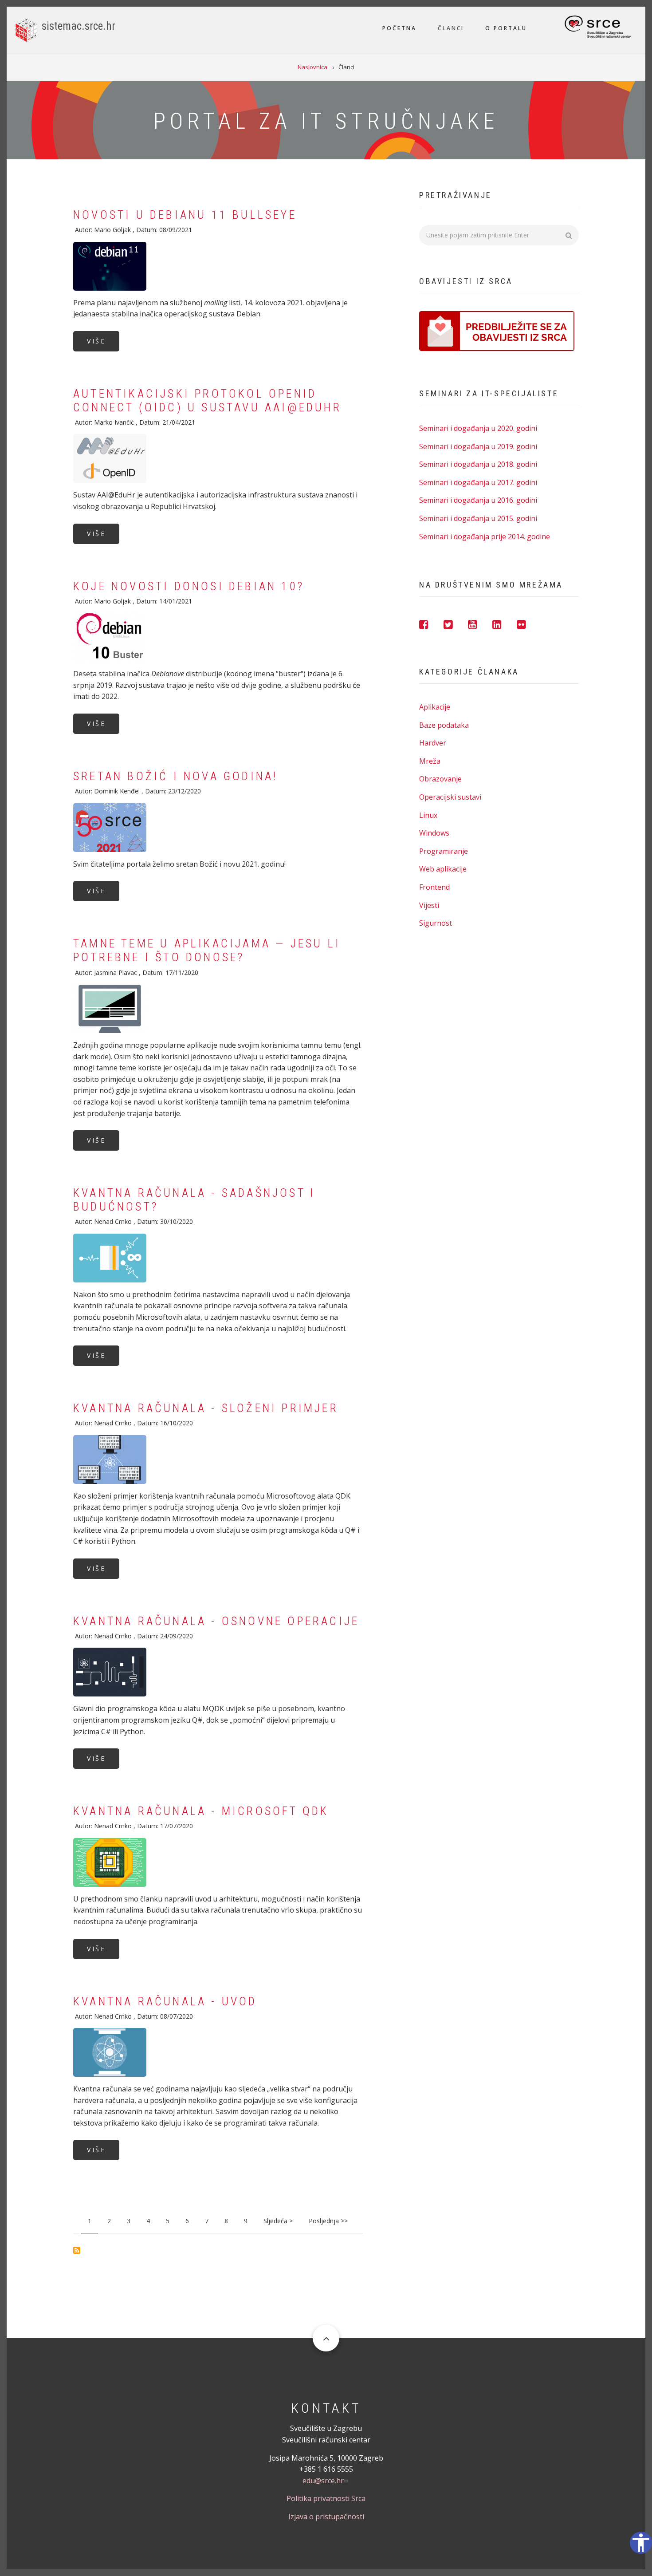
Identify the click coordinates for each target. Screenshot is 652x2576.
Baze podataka (444, 725)
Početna (399, 28)
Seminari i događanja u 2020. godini (478, 428)
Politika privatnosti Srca (326, 2498)
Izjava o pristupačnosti (326, 2517)
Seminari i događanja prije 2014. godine (485, 537)
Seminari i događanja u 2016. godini (478, 500)
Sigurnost (436, 923)
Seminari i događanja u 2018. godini (478, 464)
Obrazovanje (440, 779)
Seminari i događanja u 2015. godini (478, 518)
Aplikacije (435, 707)
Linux (428, 815)
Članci (451, 28)
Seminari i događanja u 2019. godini (478, 446)
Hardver (433, 743)
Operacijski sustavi (450, 797)
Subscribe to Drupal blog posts (77, 2250)
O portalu (506, 28)
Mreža (430, 761)
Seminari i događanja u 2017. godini (478, 482)
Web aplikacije (443, 869)
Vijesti (429, 905)
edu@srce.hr (323, 2481)
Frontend (434, 887)
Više (96, 341)
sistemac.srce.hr (79, 26)
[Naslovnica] (26, 29)
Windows (434, 833)
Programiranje (444, 851)
